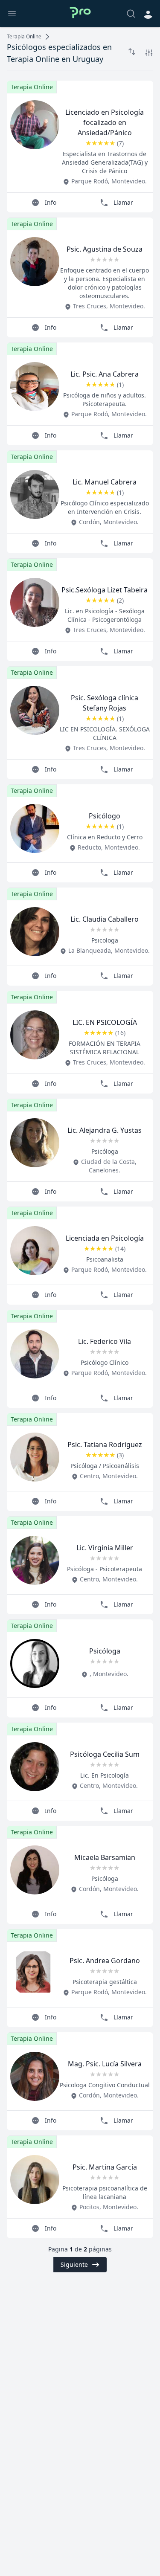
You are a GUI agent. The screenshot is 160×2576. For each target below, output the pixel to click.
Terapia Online (24, 37)
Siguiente (74, 2264)
